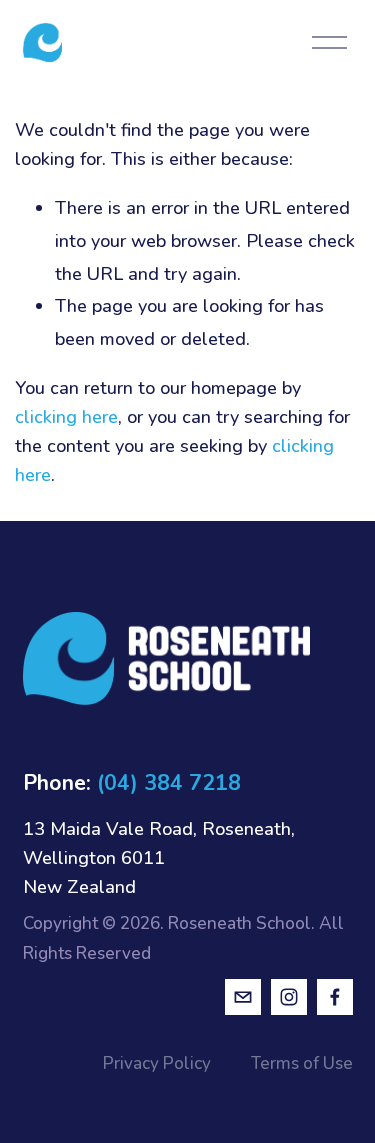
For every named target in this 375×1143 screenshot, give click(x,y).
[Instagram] (289, 997)
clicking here (66, 417)
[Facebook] (335, 997)
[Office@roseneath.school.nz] (243, 997)
